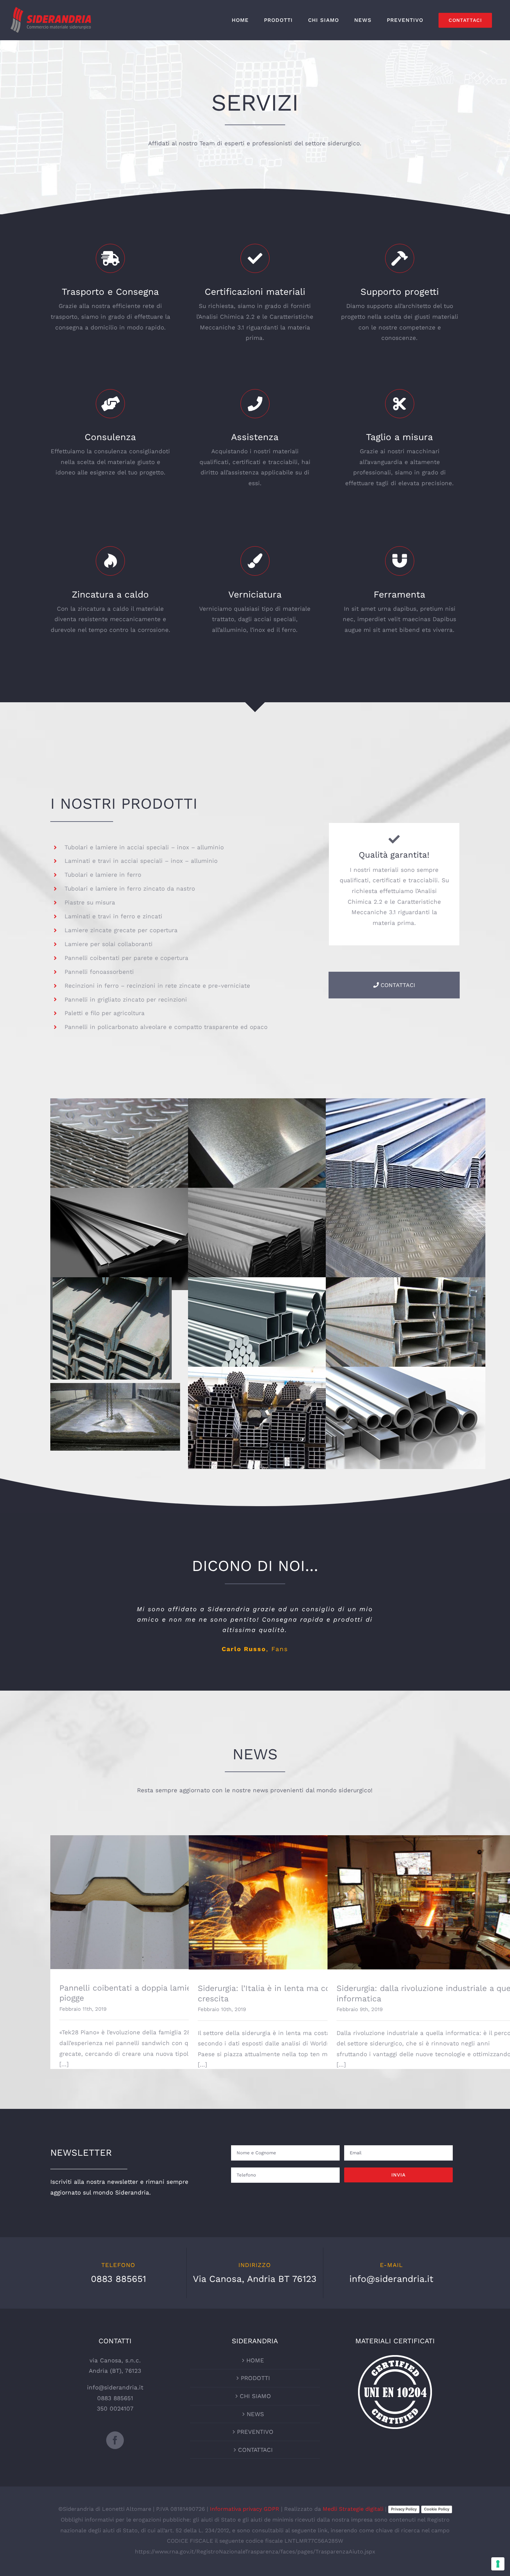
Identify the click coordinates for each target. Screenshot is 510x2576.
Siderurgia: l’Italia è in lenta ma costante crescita (290, 1896)
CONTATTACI (255, 2450)
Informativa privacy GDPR (245, 2509)
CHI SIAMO (255, 2396)
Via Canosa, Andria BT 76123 (255, 2279)
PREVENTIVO (255, 2432)
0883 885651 (118, 2279)
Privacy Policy (404, 2509)
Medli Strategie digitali (353, 2509)
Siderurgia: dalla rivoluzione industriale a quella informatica (428, 1896)
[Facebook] (115, 2440)
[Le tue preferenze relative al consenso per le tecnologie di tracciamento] (498, 2564)
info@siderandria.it (391, 2279)
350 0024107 (115, 2408)
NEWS (255, 2414)
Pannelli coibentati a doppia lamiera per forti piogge (151, 1896)
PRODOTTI (255, 2378)
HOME (255, 2360)
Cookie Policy (437, 2509)
